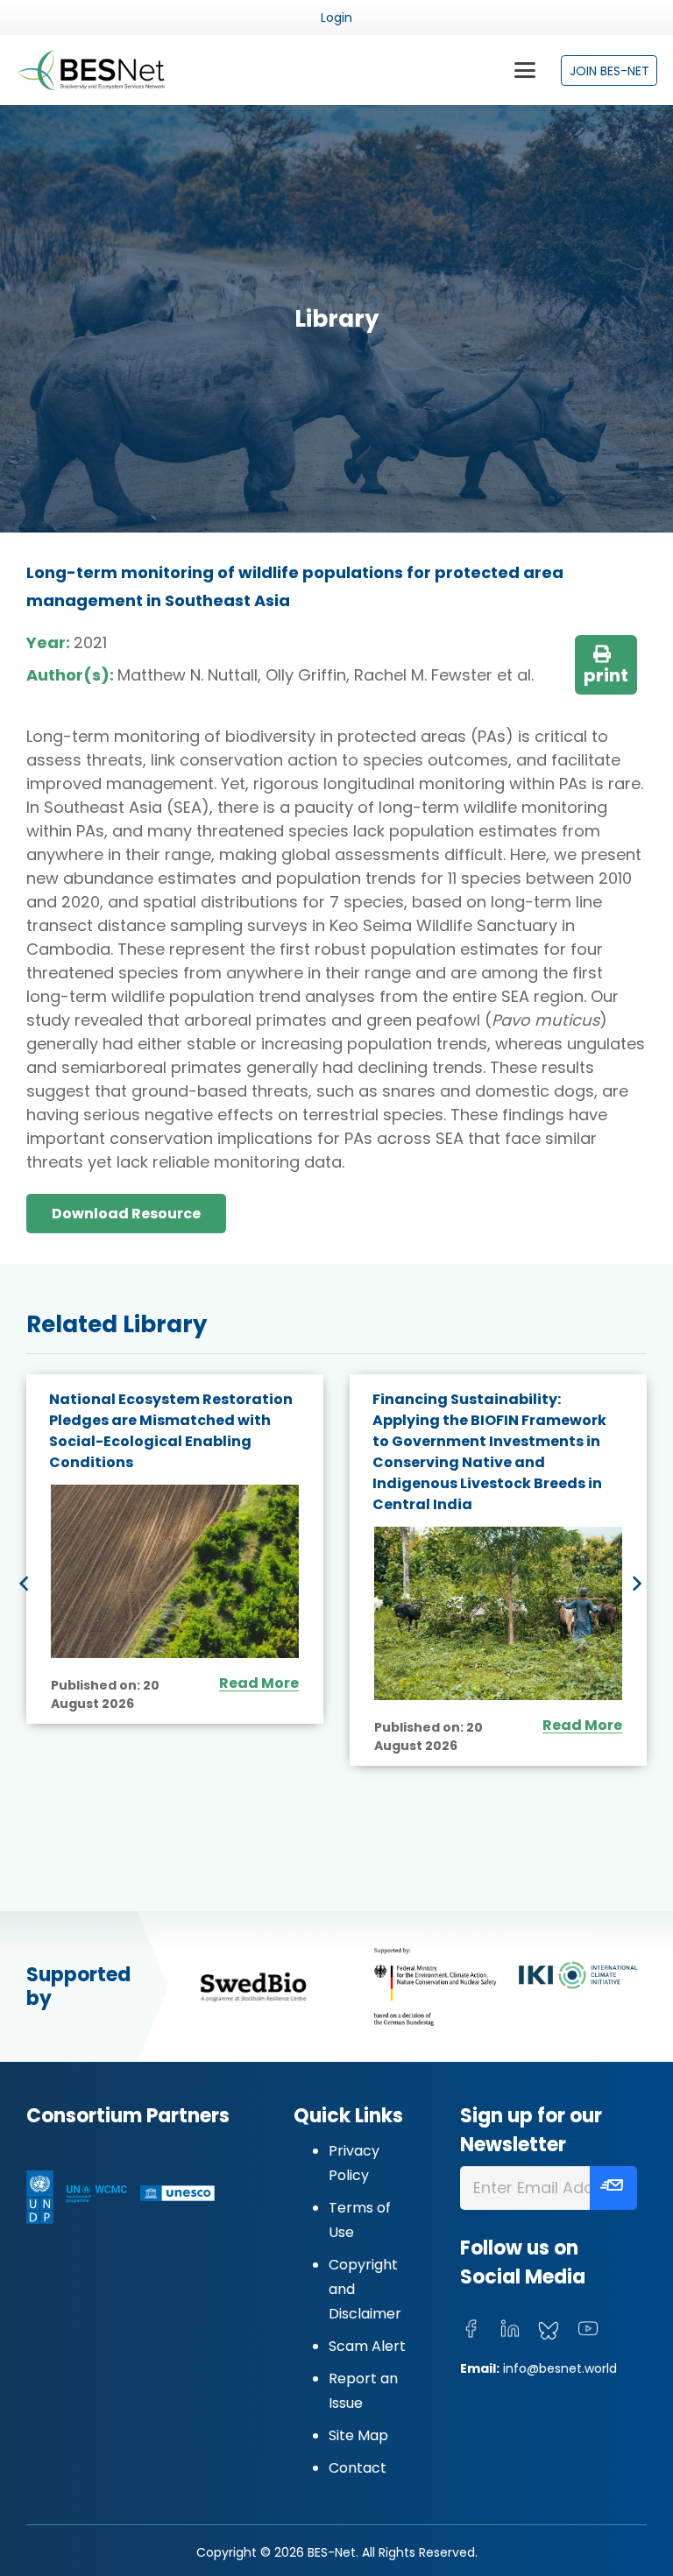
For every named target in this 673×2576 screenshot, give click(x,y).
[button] (524, 70)
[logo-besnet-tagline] (91, 70)
